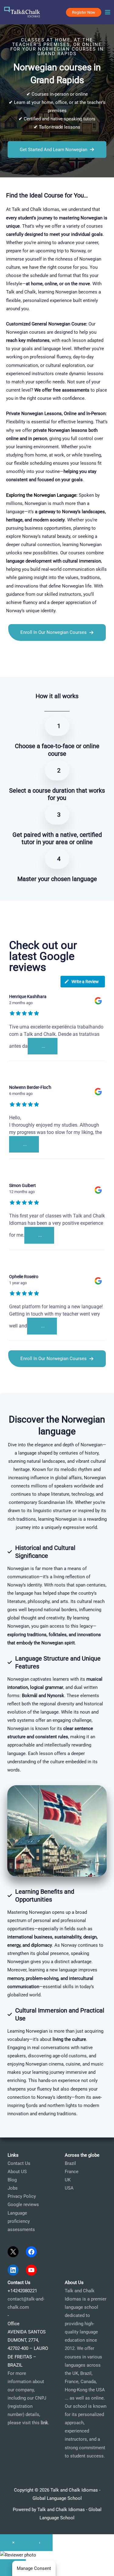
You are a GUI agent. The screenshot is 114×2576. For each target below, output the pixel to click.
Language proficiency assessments (21, 2221)
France (72, 2172)
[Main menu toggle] (108, 12)
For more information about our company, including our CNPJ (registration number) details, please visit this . (28, 2398)
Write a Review (85, 982)
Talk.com (38, 666)
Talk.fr (6, 666)
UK (68, 2180)
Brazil (70, 2163)
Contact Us (19, 2163)
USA (69, 2188)
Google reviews (23, 2205)
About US (17, 2172)
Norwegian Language (55, 495)
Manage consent (34, 2568)
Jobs (13, 2188)
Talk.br (21, 666)
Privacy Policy (22, 2196)
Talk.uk (56, 666)
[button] (84, 12)
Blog (12, 2180)
